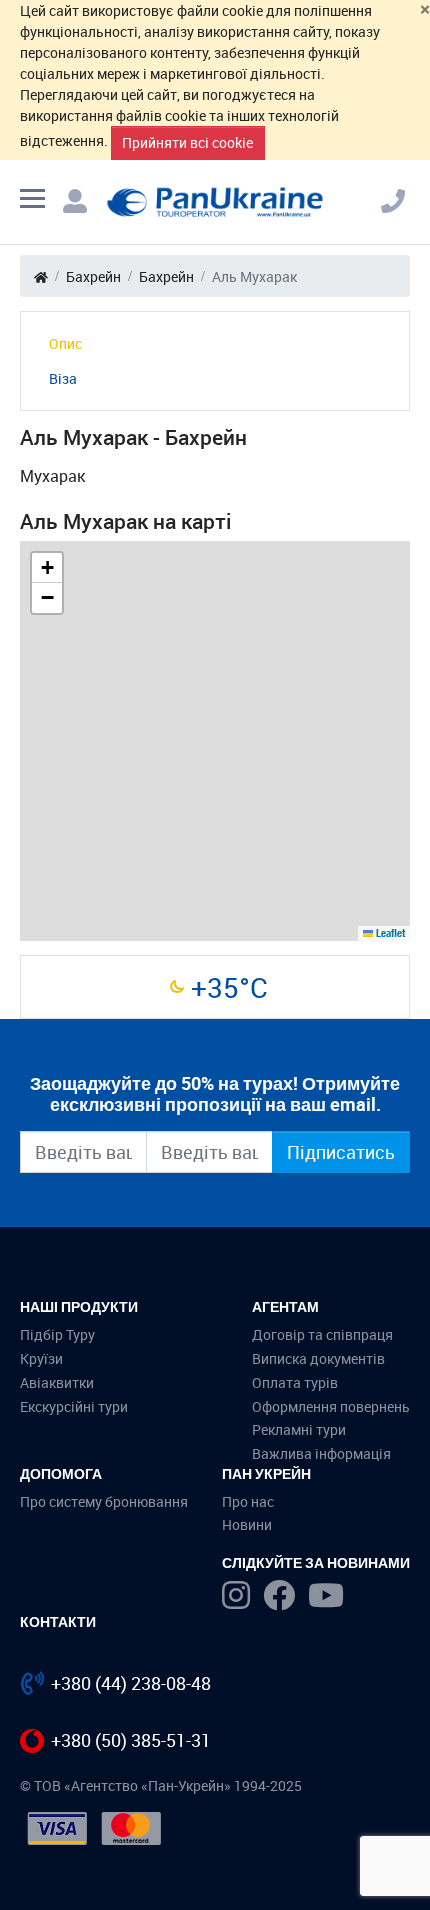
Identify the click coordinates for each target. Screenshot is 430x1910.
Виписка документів (318, 1358)
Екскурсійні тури (74, 1406)
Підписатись (341, 1152)
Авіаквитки (57, 1382)
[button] (47, 568)
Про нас (248, 1501)
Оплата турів (295, 1382)
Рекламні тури (299, 1429)
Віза (63, 378)
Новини (247, 1524)
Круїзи (41, 1358)
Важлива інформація (321, 1453)
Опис (65, 343)
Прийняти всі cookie (187, 142)
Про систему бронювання (104, 1501)
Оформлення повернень (331, 1406)
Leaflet (389, 933)
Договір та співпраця (322, 1334)
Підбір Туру (57, 1334)
